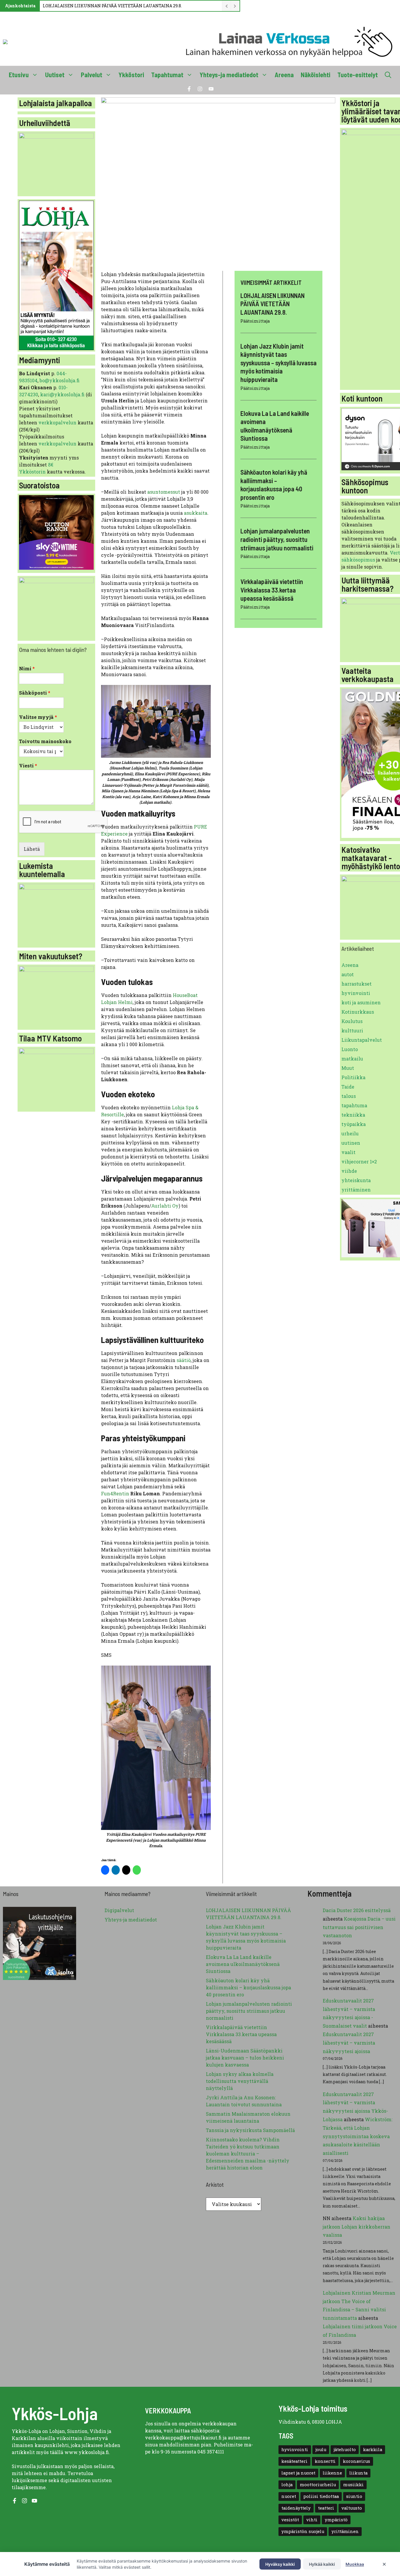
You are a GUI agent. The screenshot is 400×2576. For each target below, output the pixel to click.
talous (349, 1096)
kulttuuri (352, 1030)
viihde (349, 1171)
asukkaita (196, 513)
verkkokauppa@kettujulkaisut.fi (183, 2438)
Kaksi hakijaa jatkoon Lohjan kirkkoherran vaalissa (357, 2227)
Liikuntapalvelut (362, 1040)
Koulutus (352, 1021)
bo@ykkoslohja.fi (60, 380)
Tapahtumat (167, 75)
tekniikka (353, 1115)
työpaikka (354, 1124)
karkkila (373, 2450)
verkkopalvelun (58, 422)
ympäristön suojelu (303, 2531)
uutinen (351, 1143)
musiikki (353, 2485)
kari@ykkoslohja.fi (62, 394)
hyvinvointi (356, 993)
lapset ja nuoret (298, 2473)
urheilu (350, 1133)
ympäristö (336, 2520)
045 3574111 (211, 2452)
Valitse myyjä (38, 717)
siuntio (354, 2496)
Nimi (27, 669)
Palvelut (92, 75)
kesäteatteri (294, 2461)
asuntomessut (163, 492)
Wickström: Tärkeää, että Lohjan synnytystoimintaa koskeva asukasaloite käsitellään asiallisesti (358, 2136)
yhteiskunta (356, 1180)
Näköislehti (316, 75)
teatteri (326, 2508)
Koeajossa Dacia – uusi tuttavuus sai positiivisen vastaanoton (359, 1927)
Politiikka (353, 1077)
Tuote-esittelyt (358, 75)
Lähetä (32, 849)
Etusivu (19, 75)
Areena (284, 75)
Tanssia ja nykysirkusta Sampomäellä (250, 2130)
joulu (321, 2450)
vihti (312, 2520)
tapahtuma (354, 1105)
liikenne (332, 2473)
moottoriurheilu (318, 2485)
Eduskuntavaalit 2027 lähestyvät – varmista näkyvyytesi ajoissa (349, 2043)
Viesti (28, 766)
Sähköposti (35, 693)
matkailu (352, 1059)
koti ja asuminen (361, 1002)
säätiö (184, 1360)
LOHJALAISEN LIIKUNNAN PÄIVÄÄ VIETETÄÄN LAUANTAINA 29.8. (112, 6)
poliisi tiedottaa (321, 2496)
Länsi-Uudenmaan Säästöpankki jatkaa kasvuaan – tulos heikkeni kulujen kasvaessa (245, 2058)
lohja (287, 2485)
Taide (348, 1087)
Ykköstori (131, 75)
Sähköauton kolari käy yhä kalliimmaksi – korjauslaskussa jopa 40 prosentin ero (248, 1987)
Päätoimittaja (255, 321)
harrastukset (357, 984)
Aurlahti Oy (165, 1206)
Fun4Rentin (116, 1493)
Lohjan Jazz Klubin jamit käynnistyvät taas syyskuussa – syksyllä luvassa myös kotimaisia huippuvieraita (278, 362)
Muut (348, 1068)
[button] (388, 75)
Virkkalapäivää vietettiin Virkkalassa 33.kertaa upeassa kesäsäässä (272, 590)
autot (348, 974)
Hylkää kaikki (322, 2564)
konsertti (325, 2461)
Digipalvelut (119, 1910)
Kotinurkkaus (358, 1012)
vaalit (348, 1152)
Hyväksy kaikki (280, 2564)
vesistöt (290, 2520)
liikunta (358, 2473)
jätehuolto (345, 2450)
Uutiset (55, 75)
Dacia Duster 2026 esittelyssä (357, 1910)
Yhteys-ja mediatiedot (229, 75)
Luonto (350, 1049)
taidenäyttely (296, 2508)
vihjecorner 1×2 (359, 1162)
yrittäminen (356, 1190)
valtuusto (352, 2508)
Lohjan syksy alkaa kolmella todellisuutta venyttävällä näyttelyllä (240, 2081)
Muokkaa (355, 2564)
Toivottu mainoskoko (45, 741)
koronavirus (357, 2461)
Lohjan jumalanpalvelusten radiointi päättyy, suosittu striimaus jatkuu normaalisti (277, 539)
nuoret (289, 2496)
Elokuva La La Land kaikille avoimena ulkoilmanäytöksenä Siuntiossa (243, 1964)
